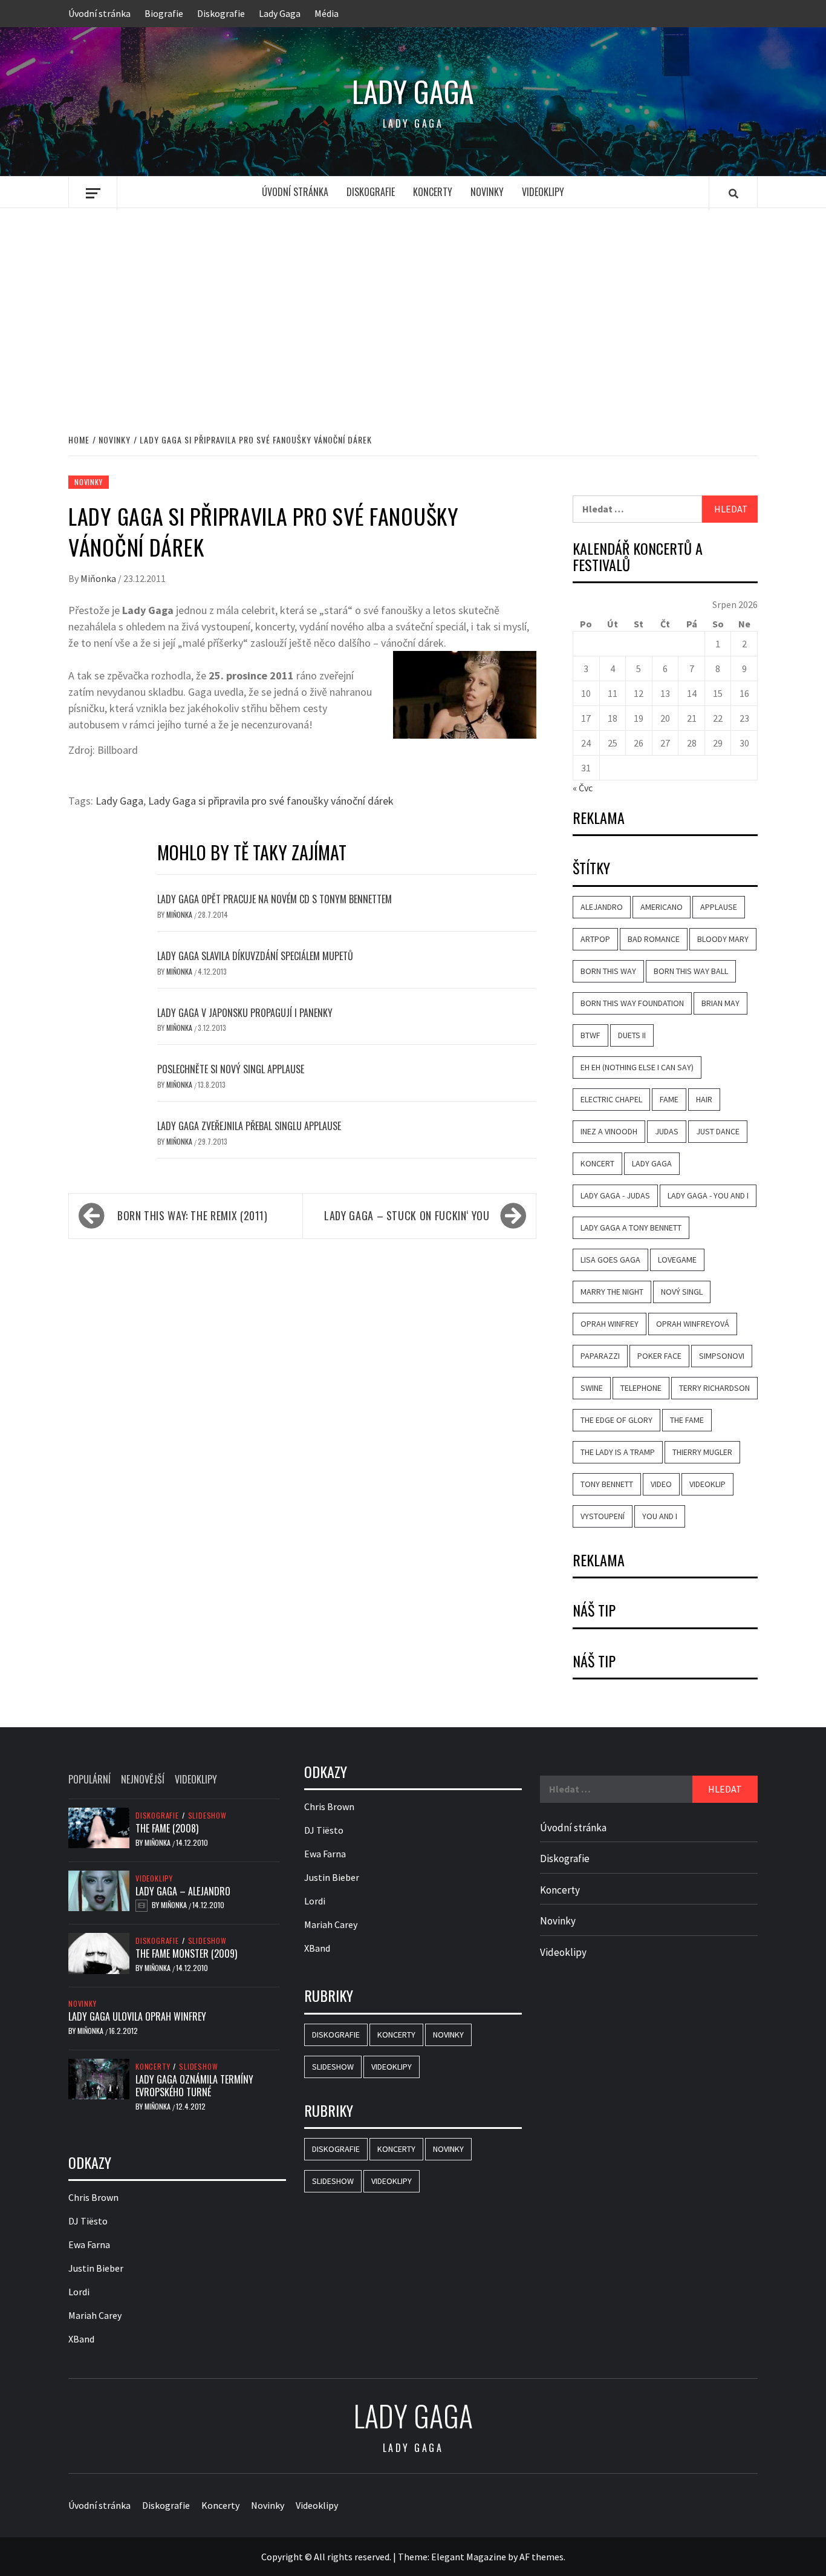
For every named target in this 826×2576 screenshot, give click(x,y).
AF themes (541, 2557)
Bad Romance (654, 939)
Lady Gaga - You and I (708, 1195)
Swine (592, 1388)
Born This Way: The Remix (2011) (193, 1215)
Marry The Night (612, 1292)
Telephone (641, 1388)
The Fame (687, 1420)
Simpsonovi (722, 1356)
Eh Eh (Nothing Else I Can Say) (637, 1067)
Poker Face (659, 1356)
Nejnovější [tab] (143, 1779)
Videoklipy (543, 192)
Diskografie (221, 13)
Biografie (164, 13)
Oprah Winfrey (610, 1324)
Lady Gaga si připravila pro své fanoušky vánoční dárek (271, 801)
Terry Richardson (714, 1388)
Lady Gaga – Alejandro (183, 1891)
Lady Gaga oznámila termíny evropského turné (194, 2086)
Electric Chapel (611, 1099)
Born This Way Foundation (632, 1003)
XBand (81, 2339)
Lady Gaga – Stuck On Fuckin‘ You (407, 1215)
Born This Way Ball (691, 971)
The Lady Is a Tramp (618, 1452)
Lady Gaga (280, 13)
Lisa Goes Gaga (610, 1260)
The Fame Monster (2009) (186, 1953)
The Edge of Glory (616, 1420)
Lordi (79, 2292)
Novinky (487, 192)
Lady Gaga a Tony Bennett (631, 1228)
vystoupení (603, 1516)
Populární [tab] (89, 1779)
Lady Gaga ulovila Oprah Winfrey (137, 2016)
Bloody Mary (723, 939)
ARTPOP (595, 939)
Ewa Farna (89, 2244)
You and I (660, 1516)
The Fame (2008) (167, 1828)
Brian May (720, 1003)
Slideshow (207, 1816)
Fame (669, 1099)
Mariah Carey (95, 2315)
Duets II (632, 1035)
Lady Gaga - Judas (615, 1195)
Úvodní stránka (99, 13)
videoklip (707, 1484)
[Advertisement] (413, 308)
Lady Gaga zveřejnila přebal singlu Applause (249, 1126)
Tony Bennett (607, 1484)
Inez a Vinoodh (609, 1131)
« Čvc (583, 788)
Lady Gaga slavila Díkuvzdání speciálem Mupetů (255, 956)
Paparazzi (600, 1356)
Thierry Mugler (702, 1452)
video (661, 1484)
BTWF (590, 1035)
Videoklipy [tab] (196, 1779)
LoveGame (677, 1260)
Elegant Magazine (469, 2557)
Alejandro (602, 907)
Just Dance (718, 1131)
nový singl (682, 1292)
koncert (597, 1163)
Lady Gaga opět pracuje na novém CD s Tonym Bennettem (275, 899)
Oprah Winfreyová (693, 1324)
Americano (662, 907)
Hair (704, 1099)
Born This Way (608, 971)
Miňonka (99, 578)
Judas (667, 1131)
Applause (719, 907)
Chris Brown (93, 2197)
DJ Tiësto (88, 2221)
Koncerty (433, 192)
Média (327, 13)
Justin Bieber (96, 2268)
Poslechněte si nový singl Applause (231, 1069)
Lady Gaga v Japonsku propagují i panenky (245, 1013)
